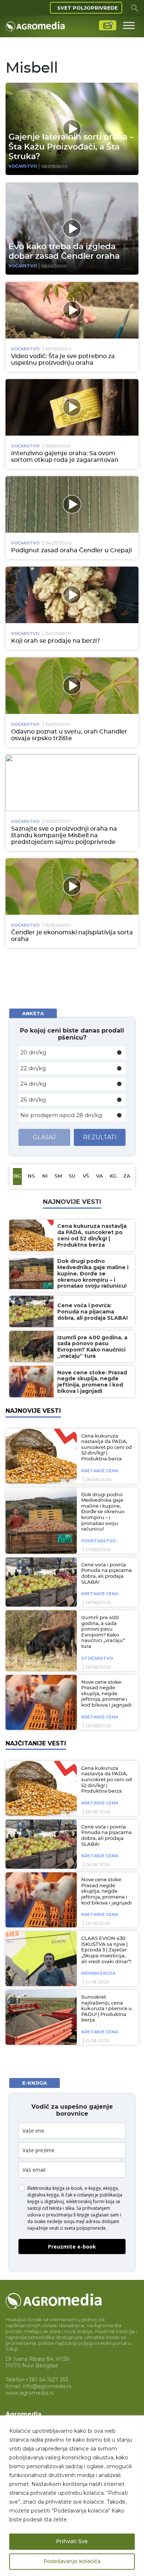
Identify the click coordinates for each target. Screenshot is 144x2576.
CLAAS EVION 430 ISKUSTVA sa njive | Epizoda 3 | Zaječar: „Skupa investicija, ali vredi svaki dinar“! (106, 1950)
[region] (72, 2496)
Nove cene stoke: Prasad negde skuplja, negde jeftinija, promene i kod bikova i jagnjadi (107, 1694)
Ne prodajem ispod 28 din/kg (61, 1115)
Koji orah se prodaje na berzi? (56, 641)
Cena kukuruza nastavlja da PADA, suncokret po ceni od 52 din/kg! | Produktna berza (107, 1448)
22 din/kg (33, 1068)
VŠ (86, 1176)
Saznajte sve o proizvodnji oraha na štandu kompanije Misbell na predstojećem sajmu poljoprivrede (64, 835)
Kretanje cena (100, 1471)
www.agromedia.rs (30, 2393)
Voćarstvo (23, 166)
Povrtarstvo (99, 1541)
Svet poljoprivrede (88, 8)
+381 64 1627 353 (47, 2380)
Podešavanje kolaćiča (72, 2562)
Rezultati (100, 1137)
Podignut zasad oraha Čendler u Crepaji (71, 550)
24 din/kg (33, 1084)
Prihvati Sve (72, 2542)
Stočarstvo (97, 1658)
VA (100, 1176)
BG (17, 1176)
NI (45, 1176)
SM (58, 1176)
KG (113, 1176)
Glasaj (44, 1137)
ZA (127, 1176)
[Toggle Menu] (129, 25)
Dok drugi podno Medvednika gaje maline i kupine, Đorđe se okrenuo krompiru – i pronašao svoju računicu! (103, 1512)
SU (72, 1176)
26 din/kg (33, 1100)
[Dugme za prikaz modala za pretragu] (135, 8)
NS (31, 1176)
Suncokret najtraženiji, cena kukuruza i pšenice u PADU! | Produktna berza (107, 2009)
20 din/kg (33, 1052)
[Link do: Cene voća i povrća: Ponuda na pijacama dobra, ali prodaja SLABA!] (40, 1582)
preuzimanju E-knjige (68, 2215)
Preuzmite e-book (72, 2247)
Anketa (33, 1013)
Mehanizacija (98, 1973)
